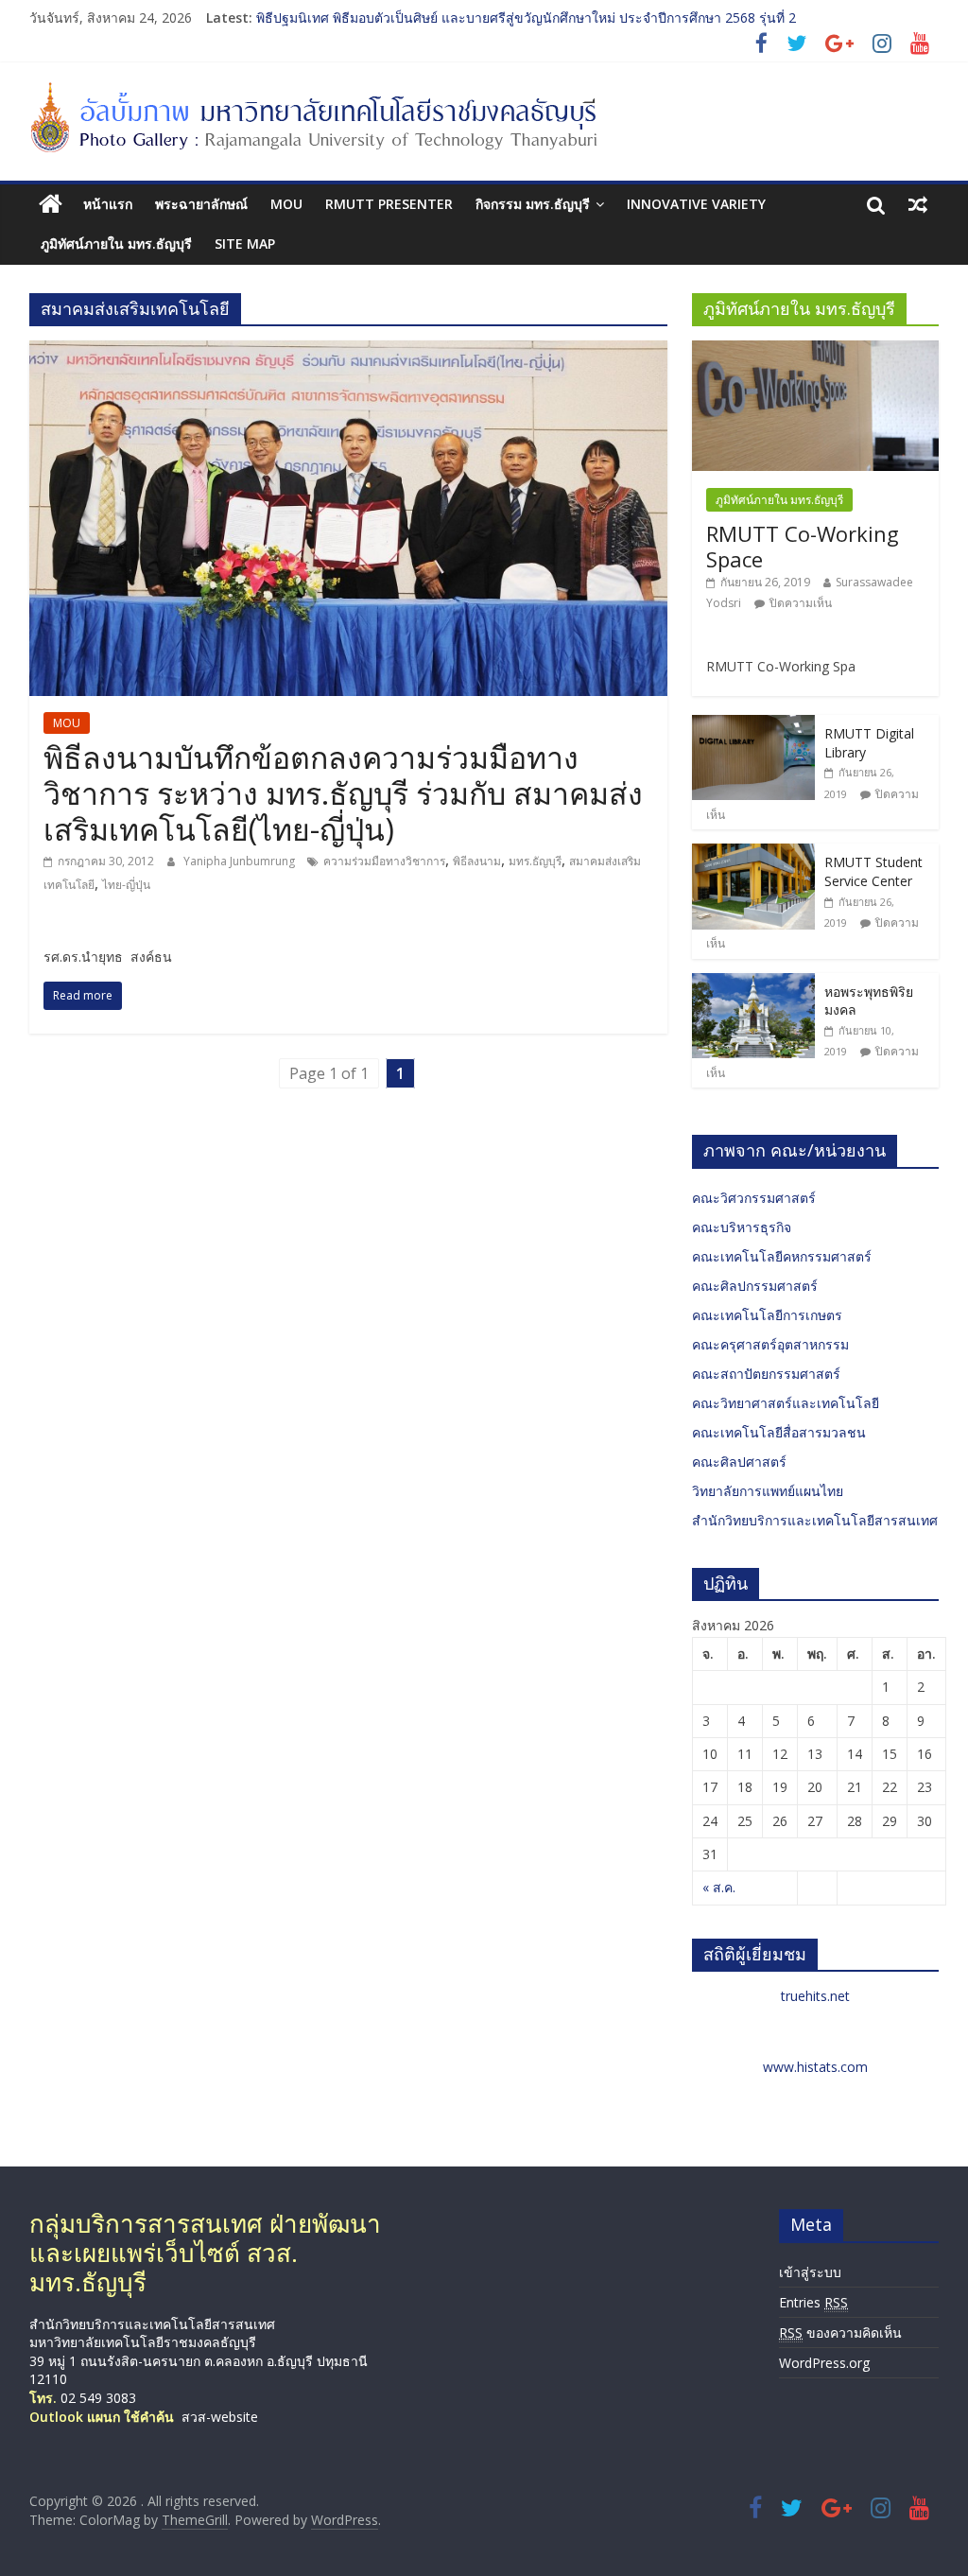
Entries (813, 2302)
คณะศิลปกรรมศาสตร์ (755, 1286)
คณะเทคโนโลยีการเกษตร (767, 1315)
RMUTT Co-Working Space (803, 546)
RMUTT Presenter (389, 204)
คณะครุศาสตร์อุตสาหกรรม (770, 1344)
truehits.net (815, 1996)
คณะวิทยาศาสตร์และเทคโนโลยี (786, 1403)
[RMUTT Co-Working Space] (816, 350)
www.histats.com (815, 2067)
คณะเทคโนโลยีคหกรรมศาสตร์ (782, 1256)
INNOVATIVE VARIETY (696, 204)
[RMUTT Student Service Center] (753, 853)
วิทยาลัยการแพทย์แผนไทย (768, 1491)
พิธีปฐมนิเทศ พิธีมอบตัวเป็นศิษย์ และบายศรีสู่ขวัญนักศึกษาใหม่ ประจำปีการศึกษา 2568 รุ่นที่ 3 (526, 11)
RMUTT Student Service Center (873, 871)
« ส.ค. (719, 1887)
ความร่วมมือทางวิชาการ (384, 861)
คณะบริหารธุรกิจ (742, 1227)
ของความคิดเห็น (840, 2332)
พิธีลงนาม (477, 861)
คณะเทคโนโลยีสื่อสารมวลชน (779, 1432)
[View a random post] (918, 204)
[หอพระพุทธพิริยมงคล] (753, 983)
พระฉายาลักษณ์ (201, 204)
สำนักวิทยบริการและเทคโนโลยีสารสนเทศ (815, 1520)
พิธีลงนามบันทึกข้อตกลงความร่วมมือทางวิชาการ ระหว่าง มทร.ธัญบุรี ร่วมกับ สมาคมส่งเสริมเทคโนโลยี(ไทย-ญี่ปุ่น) (343, 793)
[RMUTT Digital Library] (753, 725)
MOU (286, 204)
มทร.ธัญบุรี (535, 861)
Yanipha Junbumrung (241, 861)
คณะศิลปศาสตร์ (739, 1462)
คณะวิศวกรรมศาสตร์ (754, 1198)
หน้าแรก (108, 204)
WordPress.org (824, 2363)
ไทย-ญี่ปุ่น (126, 885)
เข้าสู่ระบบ (810, 2272)
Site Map (245, 244)
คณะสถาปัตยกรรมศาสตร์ (766, 1374)
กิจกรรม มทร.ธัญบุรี (533, 204)
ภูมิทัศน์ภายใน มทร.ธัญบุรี (116, 244)
